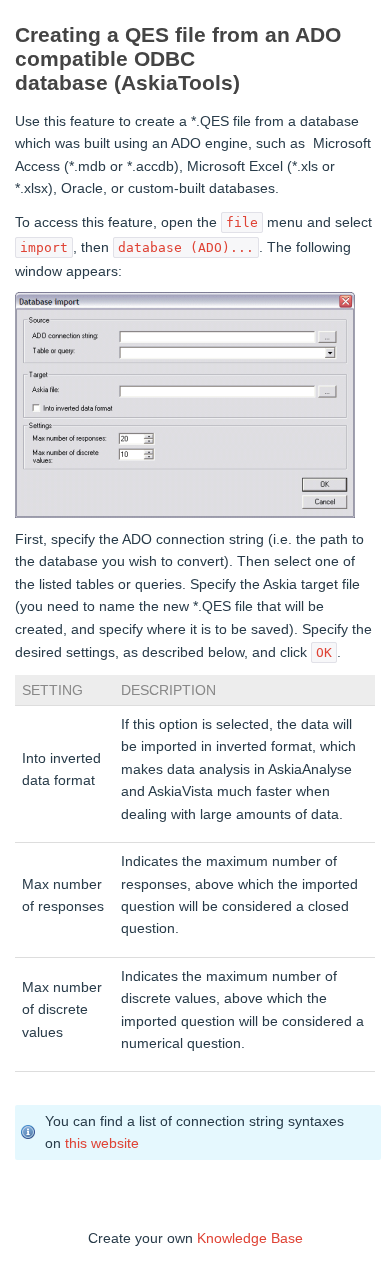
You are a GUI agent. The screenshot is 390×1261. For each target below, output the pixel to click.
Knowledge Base (250, 1238)
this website (102, 1143)
